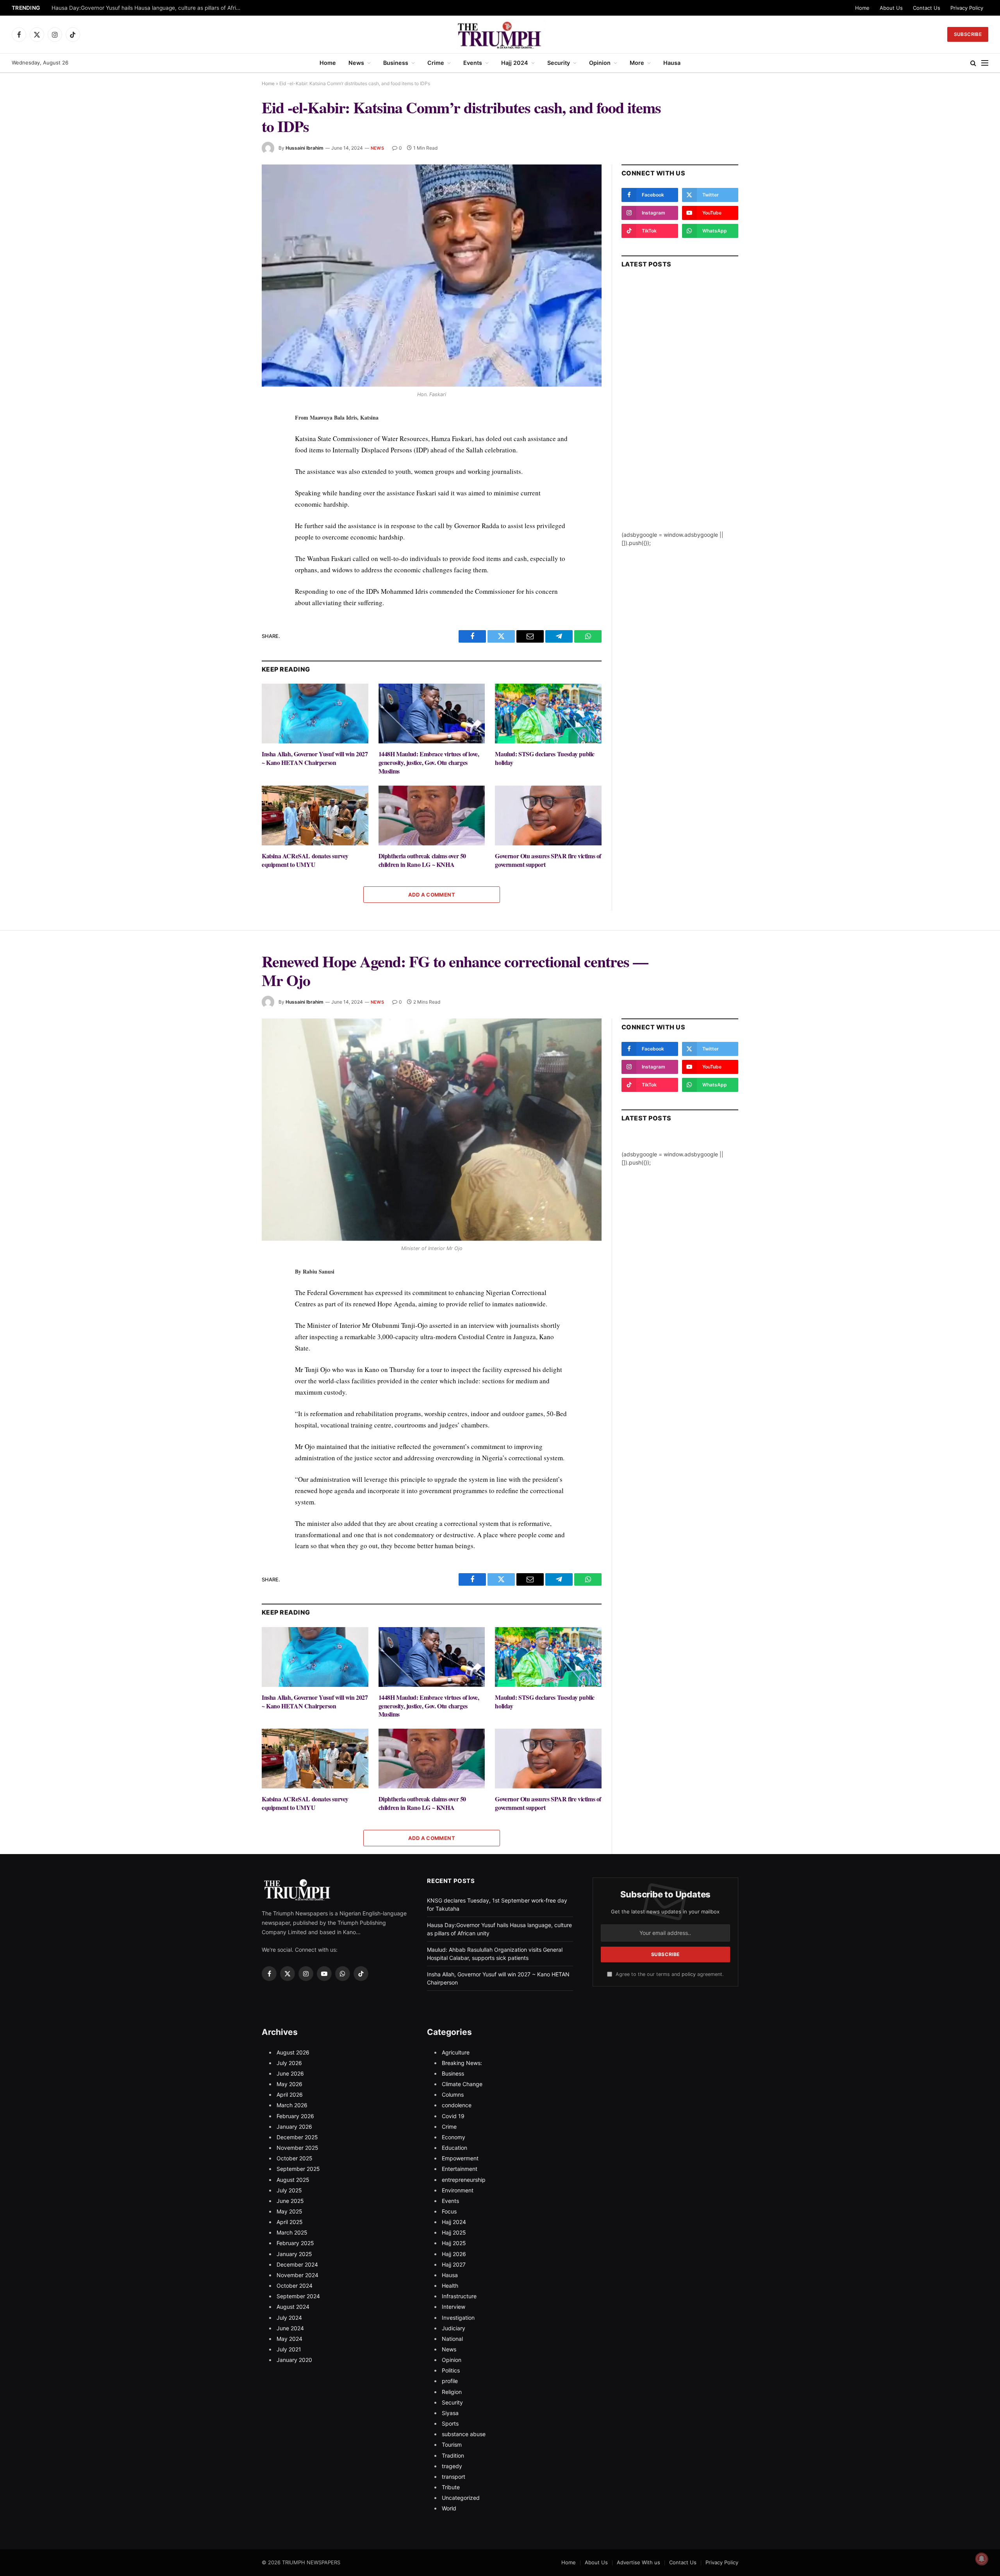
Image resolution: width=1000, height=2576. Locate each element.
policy (689, 1974)
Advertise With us (638, 2562)
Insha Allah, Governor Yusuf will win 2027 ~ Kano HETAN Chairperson (315, 758)
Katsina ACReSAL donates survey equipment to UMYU (305, 860)
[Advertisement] (680, 413)
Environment (458, 2190)
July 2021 (289, 2349)
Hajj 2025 (454, 2232)
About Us (891, 8)
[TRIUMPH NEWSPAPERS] (500, 34)
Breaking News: (462, 2063)
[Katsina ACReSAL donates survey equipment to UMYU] (315, 815)
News (356, 63)
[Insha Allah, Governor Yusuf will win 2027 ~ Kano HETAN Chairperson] (315, 714)
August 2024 (293, 2307)
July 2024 (289, 2318)
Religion (452, 2392)
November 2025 (297, 2148)
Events (473, 63)
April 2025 (290, 2222)
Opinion (600, 63)
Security (559, 63)
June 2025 (290, 2201)
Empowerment (460, 2158)
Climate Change (462, 2084)
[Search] (973, 63)
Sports (450, 2423)
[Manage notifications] (982, 2559)
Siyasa (450, 2413)
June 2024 (290, 2328)
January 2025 (294, 2254)
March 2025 (292, 2232)
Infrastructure (459, 2296)
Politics (451, 2370)
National (452, 2339)
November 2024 (297, 2275)
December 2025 (297, 2137)
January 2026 (294, 2127)
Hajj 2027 (454, 2264)
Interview (454, 2307)
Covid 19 (453, 2116)
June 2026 (290, 2073)
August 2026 (293, 2052)
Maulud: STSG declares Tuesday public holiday (545, 758)
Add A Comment (432, 895)
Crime (436, 63)
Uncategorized (461, 2498)
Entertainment (460, 2169)
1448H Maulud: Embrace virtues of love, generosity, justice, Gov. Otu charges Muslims (429, 762)
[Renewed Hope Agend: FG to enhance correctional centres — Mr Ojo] (432, 1130)
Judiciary (454, 2328)
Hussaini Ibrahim (304, 148)
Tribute (451, 2487)
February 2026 (295, 2116)
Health (450, 2286)
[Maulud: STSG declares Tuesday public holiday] (548, 714)
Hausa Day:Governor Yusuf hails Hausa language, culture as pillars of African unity (149, 8)
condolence (457, 2105)
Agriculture (456, 2052)
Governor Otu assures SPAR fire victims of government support (548, 860)
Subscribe (968, 34)
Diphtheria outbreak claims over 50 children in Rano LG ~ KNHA (422, 860)
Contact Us (927, 8)
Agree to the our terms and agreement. (669, 1974)
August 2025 (293, 2180)
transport (454, 2477)
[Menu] (985, 63)
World (449, 2508)
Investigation (458, 2318)
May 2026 (289, 2084)
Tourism (452, 2445)
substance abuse (464, 2434)
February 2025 (295, 2243)
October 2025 (295, 2158)
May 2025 (289, 2211)
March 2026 (292, 2105)
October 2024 (295, 2286)
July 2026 (289, 2063)
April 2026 (290, 2095)
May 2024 (289, 2339)
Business (396, 63)
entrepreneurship (464, 2180)
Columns (453, 2095)
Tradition (453, 2455)
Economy (454, 2137)
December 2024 (297, 2264)
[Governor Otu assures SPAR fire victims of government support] (548, 815)
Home (862, 8)
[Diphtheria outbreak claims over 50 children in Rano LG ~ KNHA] (432, 815)
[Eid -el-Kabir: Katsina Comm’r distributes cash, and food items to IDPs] (432, 276)
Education (454, 2148)
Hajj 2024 (515, 63)
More (637, 63)
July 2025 (289, 2190)
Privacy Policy (967, 8)
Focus (449, 2211)
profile (450, 2381)
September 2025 (298, 2169)
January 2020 (294, 2360)
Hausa (672, 63)
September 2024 (298, 2296)
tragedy (452, 2466)
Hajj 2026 (454, 2254)
